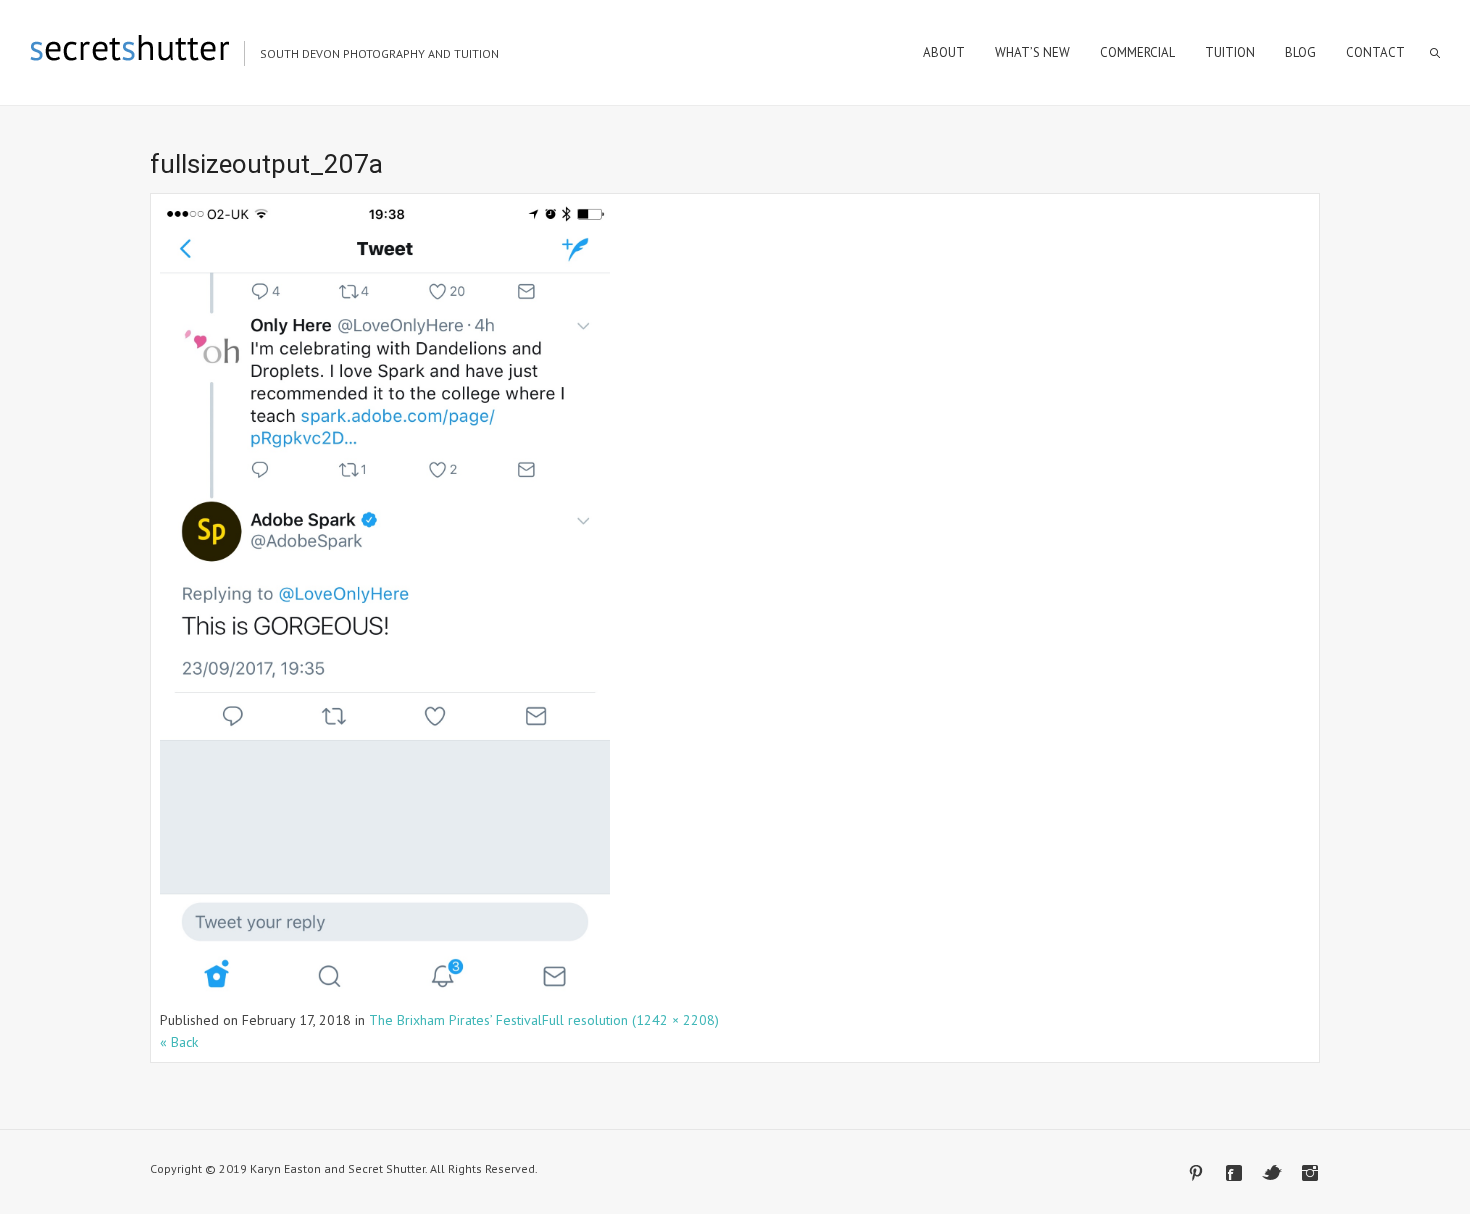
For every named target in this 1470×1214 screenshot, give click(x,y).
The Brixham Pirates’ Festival (455, 1020)
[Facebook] (1234, 1173)
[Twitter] (1272, 1173)
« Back (179, 1042)
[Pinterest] (1196, 1173)
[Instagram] (1310, 1173)
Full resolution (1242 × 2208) (630, 1020)
